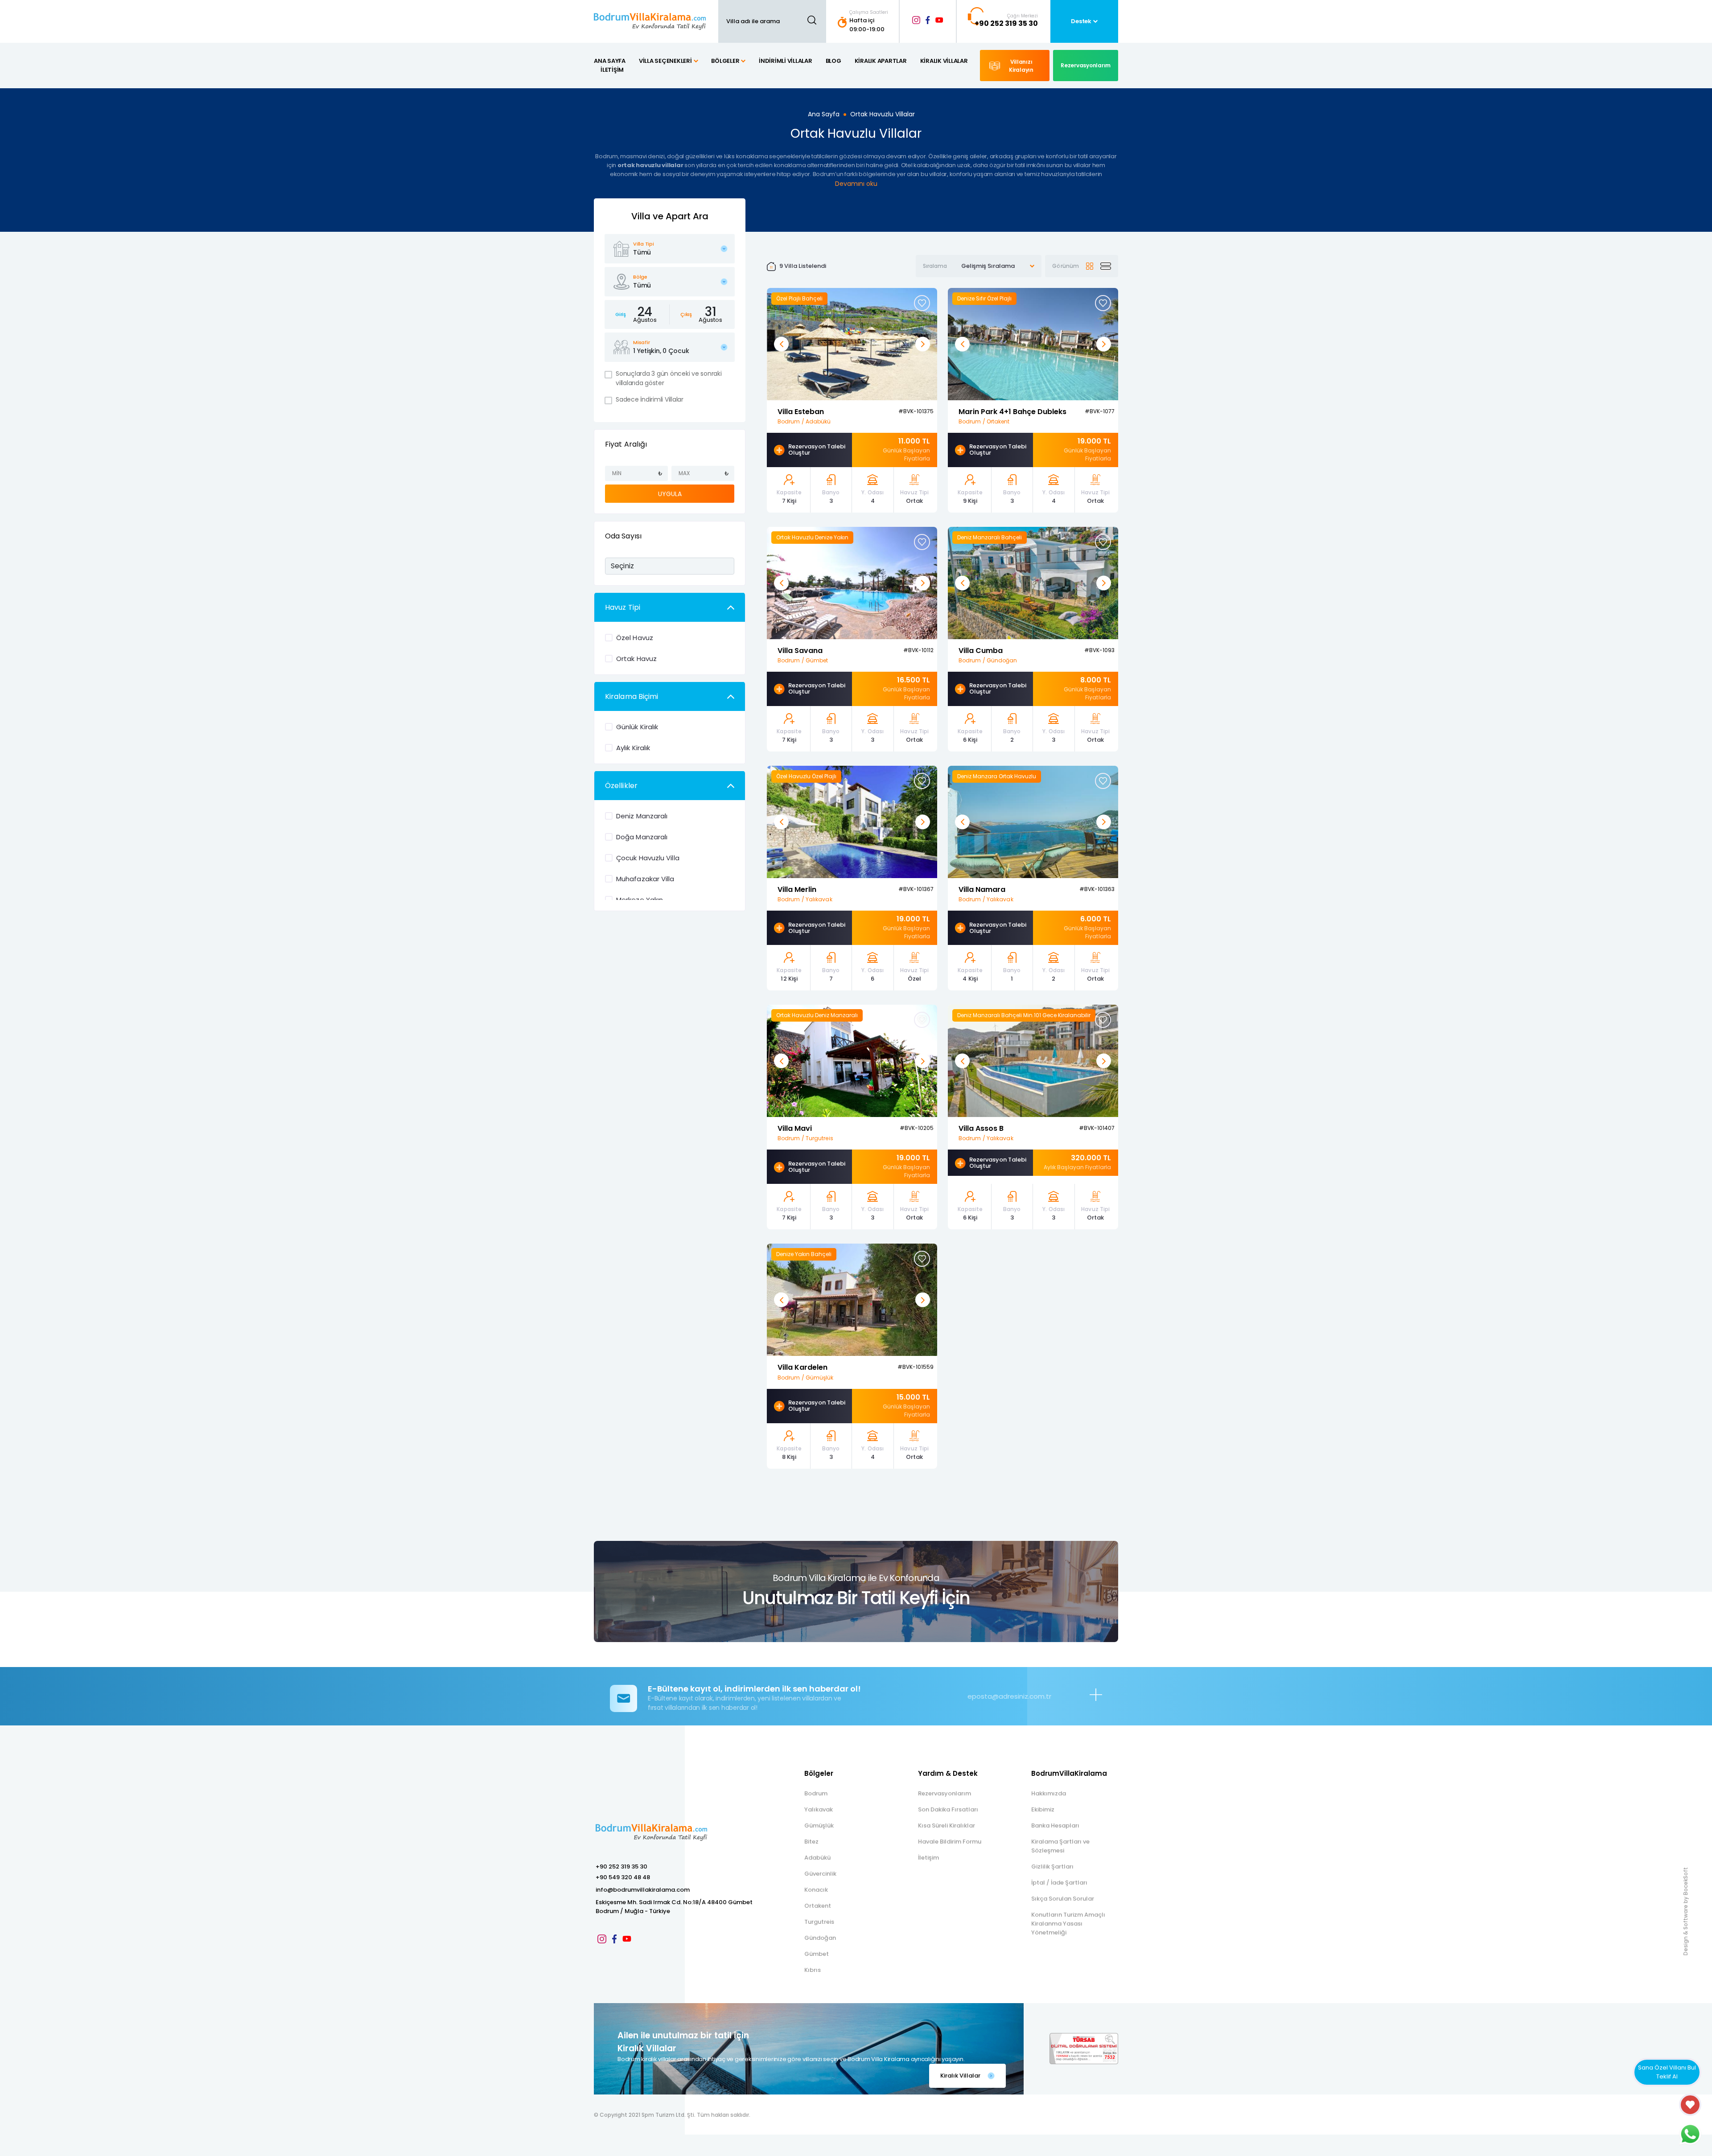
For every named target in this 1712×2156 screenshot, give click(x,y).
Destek (1081, 21)
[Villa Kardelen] (852, 1300)
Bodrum (816, 1793)
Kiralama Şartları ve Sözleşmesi (1060, 1846)
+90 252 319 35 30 (621, 1866)
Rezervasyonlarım (944, 1793)
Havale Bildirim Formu (950, 1842)
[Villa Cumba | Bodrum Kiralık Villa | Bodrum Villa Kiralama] (1033, 582)
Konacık (816, 1890)
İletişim (928, 1858)
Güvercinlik (820, 1874)
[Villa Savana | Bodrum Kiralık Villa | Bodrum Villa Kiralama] (852, 582)
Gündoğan (820, 1938)
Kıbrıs (813, 1970)
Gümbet (817, 1954)
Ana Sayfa (824, 114)
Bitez (811, 1842)
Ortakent (818, 1906)
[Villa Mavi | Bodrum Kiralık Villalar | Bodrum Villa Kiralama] (852, 1061)
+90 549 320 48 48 (623, 1877)
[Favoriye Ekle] (922, 303)
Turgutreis (819, 1922)
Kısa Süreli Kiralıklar (947, 1825)
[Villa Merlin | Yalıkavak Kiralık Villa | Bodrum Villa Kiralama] (852, 821)
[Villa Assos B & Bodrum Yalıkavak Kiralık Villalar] (1033, 1061)
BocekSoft (1685, 1881)
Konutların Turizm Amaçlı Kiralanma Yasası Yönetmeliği (1068, 1924)
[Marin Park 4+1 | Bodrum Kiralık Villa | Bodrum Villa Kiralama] (1033, 343)
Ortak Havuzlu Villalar (883, 114)
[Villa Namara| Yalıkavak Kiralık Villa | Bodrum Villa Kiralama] (1033, 821)
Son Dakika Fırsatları (948, 1809)
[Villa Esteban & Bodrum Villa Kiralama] (852, 343)
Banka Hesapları (1055, 1825)
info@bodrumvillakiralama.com (643, 1890)
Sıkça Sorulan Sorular (1063, 1899)
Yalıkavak (819, 1809)
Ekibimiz (1043, 1809)
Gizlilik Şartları (1052, 1866)
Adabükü (817, 1858)
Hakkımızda (1049, 1793)
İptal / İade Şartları (1059, 1883)
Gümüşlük (819, 1825)
